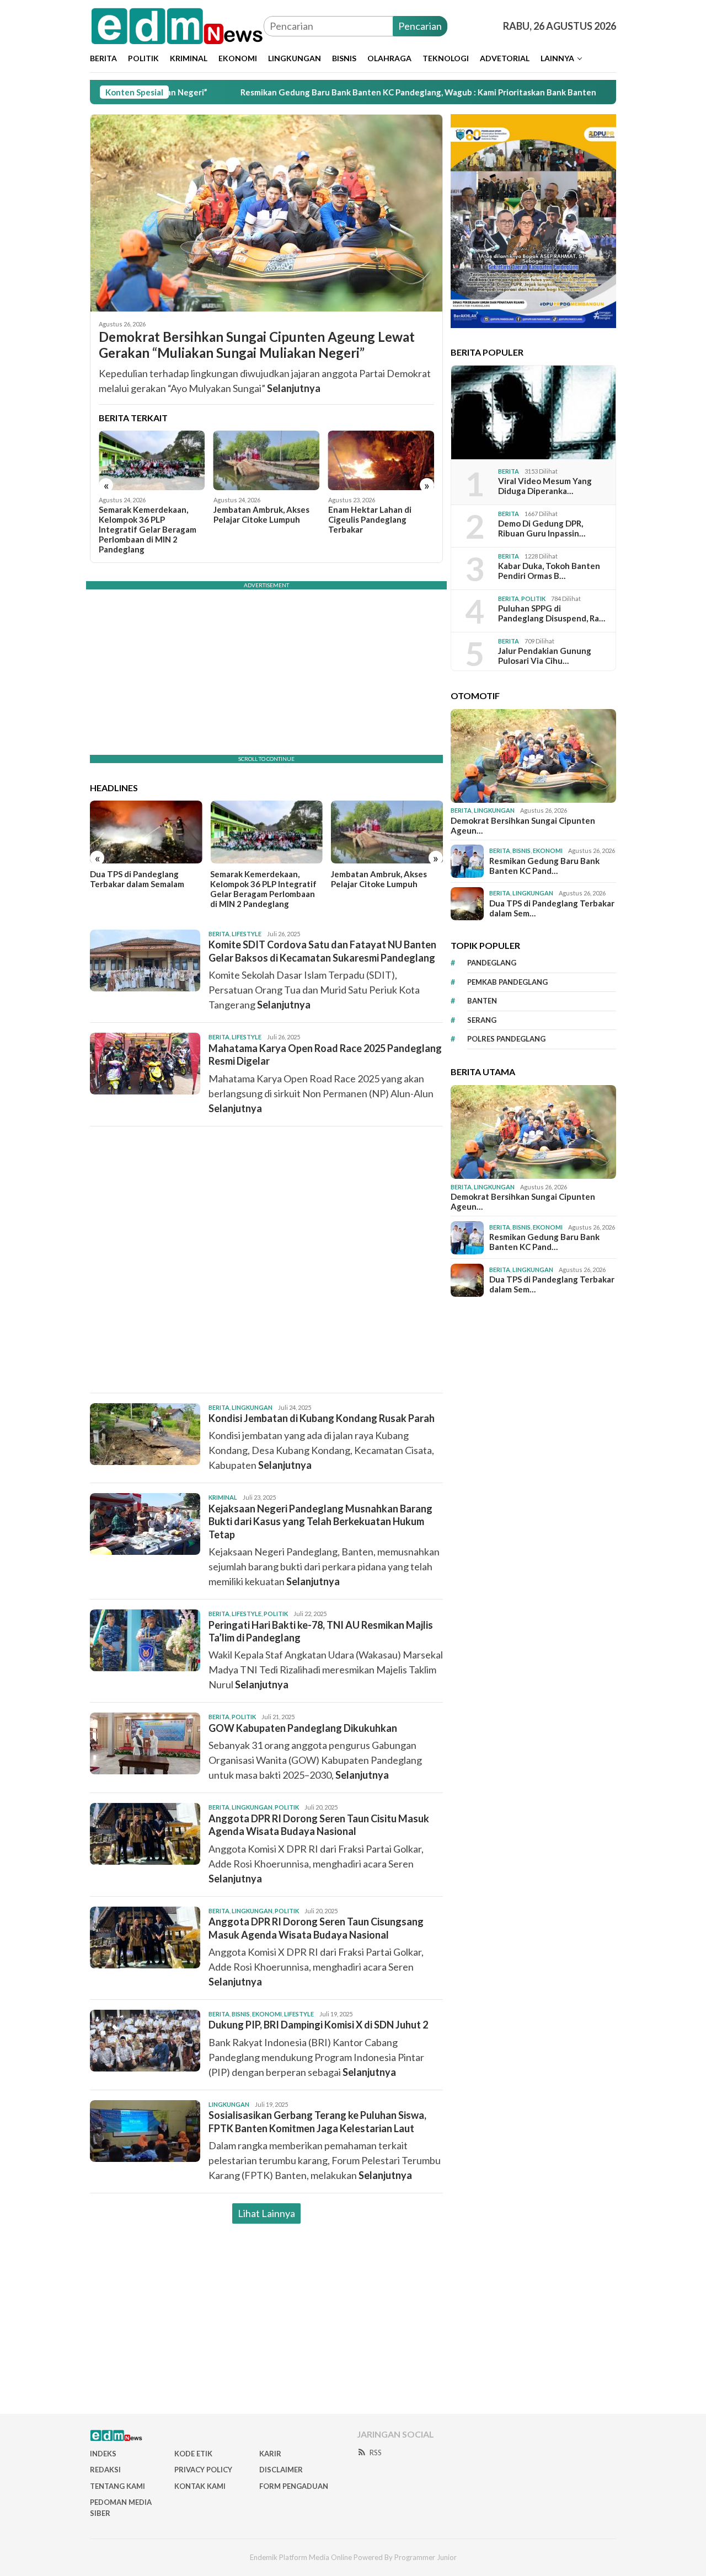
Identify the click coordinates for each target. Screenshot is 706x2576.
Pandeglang (492, 963)
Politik (276, 1614)
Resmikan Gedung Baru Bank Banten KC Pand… (544, 866)
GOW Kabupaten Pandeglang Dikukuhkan (303, 1728)
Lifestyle (247, 934)
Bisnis (241, 2014)
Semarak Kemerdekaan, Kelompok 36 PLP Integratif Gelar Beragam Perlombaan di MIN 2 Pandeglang (148, 529)
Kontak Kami (200, 2486)
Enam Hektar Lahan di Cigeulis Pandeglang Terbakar (370, 519)
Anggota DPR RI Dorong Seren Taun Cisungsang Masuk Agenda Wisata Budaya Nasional (316, 1928)
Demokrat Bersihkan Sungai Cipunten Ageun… (523, 825)
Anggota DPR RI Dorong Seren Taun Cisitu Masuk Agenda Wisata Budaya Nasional (319, 1825)
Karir (270, 2454)
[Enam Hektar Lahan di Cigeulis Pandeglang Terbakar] (381, 460)
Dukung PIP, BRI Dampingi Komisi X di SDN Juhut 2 (318, 2025)
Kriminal (223, 1497)
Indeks (103, 2454)
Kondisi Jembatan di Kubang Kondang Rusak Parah (322, 1418)
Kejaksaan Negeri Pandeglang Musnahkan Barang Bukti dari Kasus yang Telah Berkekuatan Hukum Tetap (320, 1522)
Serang (482, 1020)
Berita (219, 934)
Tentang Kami (117, 2486)
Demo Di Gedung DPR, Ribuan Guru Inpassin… (542, 529)
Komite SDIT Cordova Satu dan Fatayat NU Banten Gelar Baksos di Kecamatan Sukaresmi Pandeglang (322, 951)
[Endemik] (177, 25)
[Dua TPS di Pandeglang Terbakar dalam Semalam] (146, 832)
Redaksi (105, 2470)
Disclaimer (281, 2470)
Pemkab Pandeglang (507, 982)
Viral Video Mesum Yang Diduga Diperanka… (545, 486)
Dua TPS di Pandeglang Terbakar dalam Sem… (552, 908)
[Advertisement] (266, 1260)
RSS (376, 2452)
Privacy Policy (203, 2470)
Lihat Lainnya (266, 2213)
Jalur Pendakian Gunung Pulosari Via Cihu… (545, 656)
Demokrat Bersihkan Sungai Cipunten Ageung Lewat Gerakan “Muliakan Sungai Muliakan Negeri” (257, 345)
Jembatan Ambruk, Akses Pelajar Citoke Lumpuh (261, 514)
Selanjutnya (294, 388)
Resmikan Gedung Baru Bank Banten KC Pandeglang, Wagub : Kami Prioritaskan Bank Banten (331, 92)
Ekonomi (267, 2014)
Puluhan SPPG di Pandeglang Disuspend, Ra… (552, 614)
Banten (482, 1001)
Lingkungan (252, 1407)
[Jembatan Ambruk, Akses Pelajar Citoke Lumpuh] (267, 460)
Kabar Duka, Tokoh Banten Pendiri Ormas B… (549, 571)
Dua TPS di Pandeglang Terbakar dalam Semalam (137, 879)
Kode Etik (193, 2454)
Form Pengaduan (294, 2486)
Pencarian (420, 26)
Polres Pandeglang (506, 1039)
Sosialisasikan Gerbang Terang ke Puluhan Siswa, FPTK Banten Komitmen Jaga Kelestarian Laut (317, 2121)
